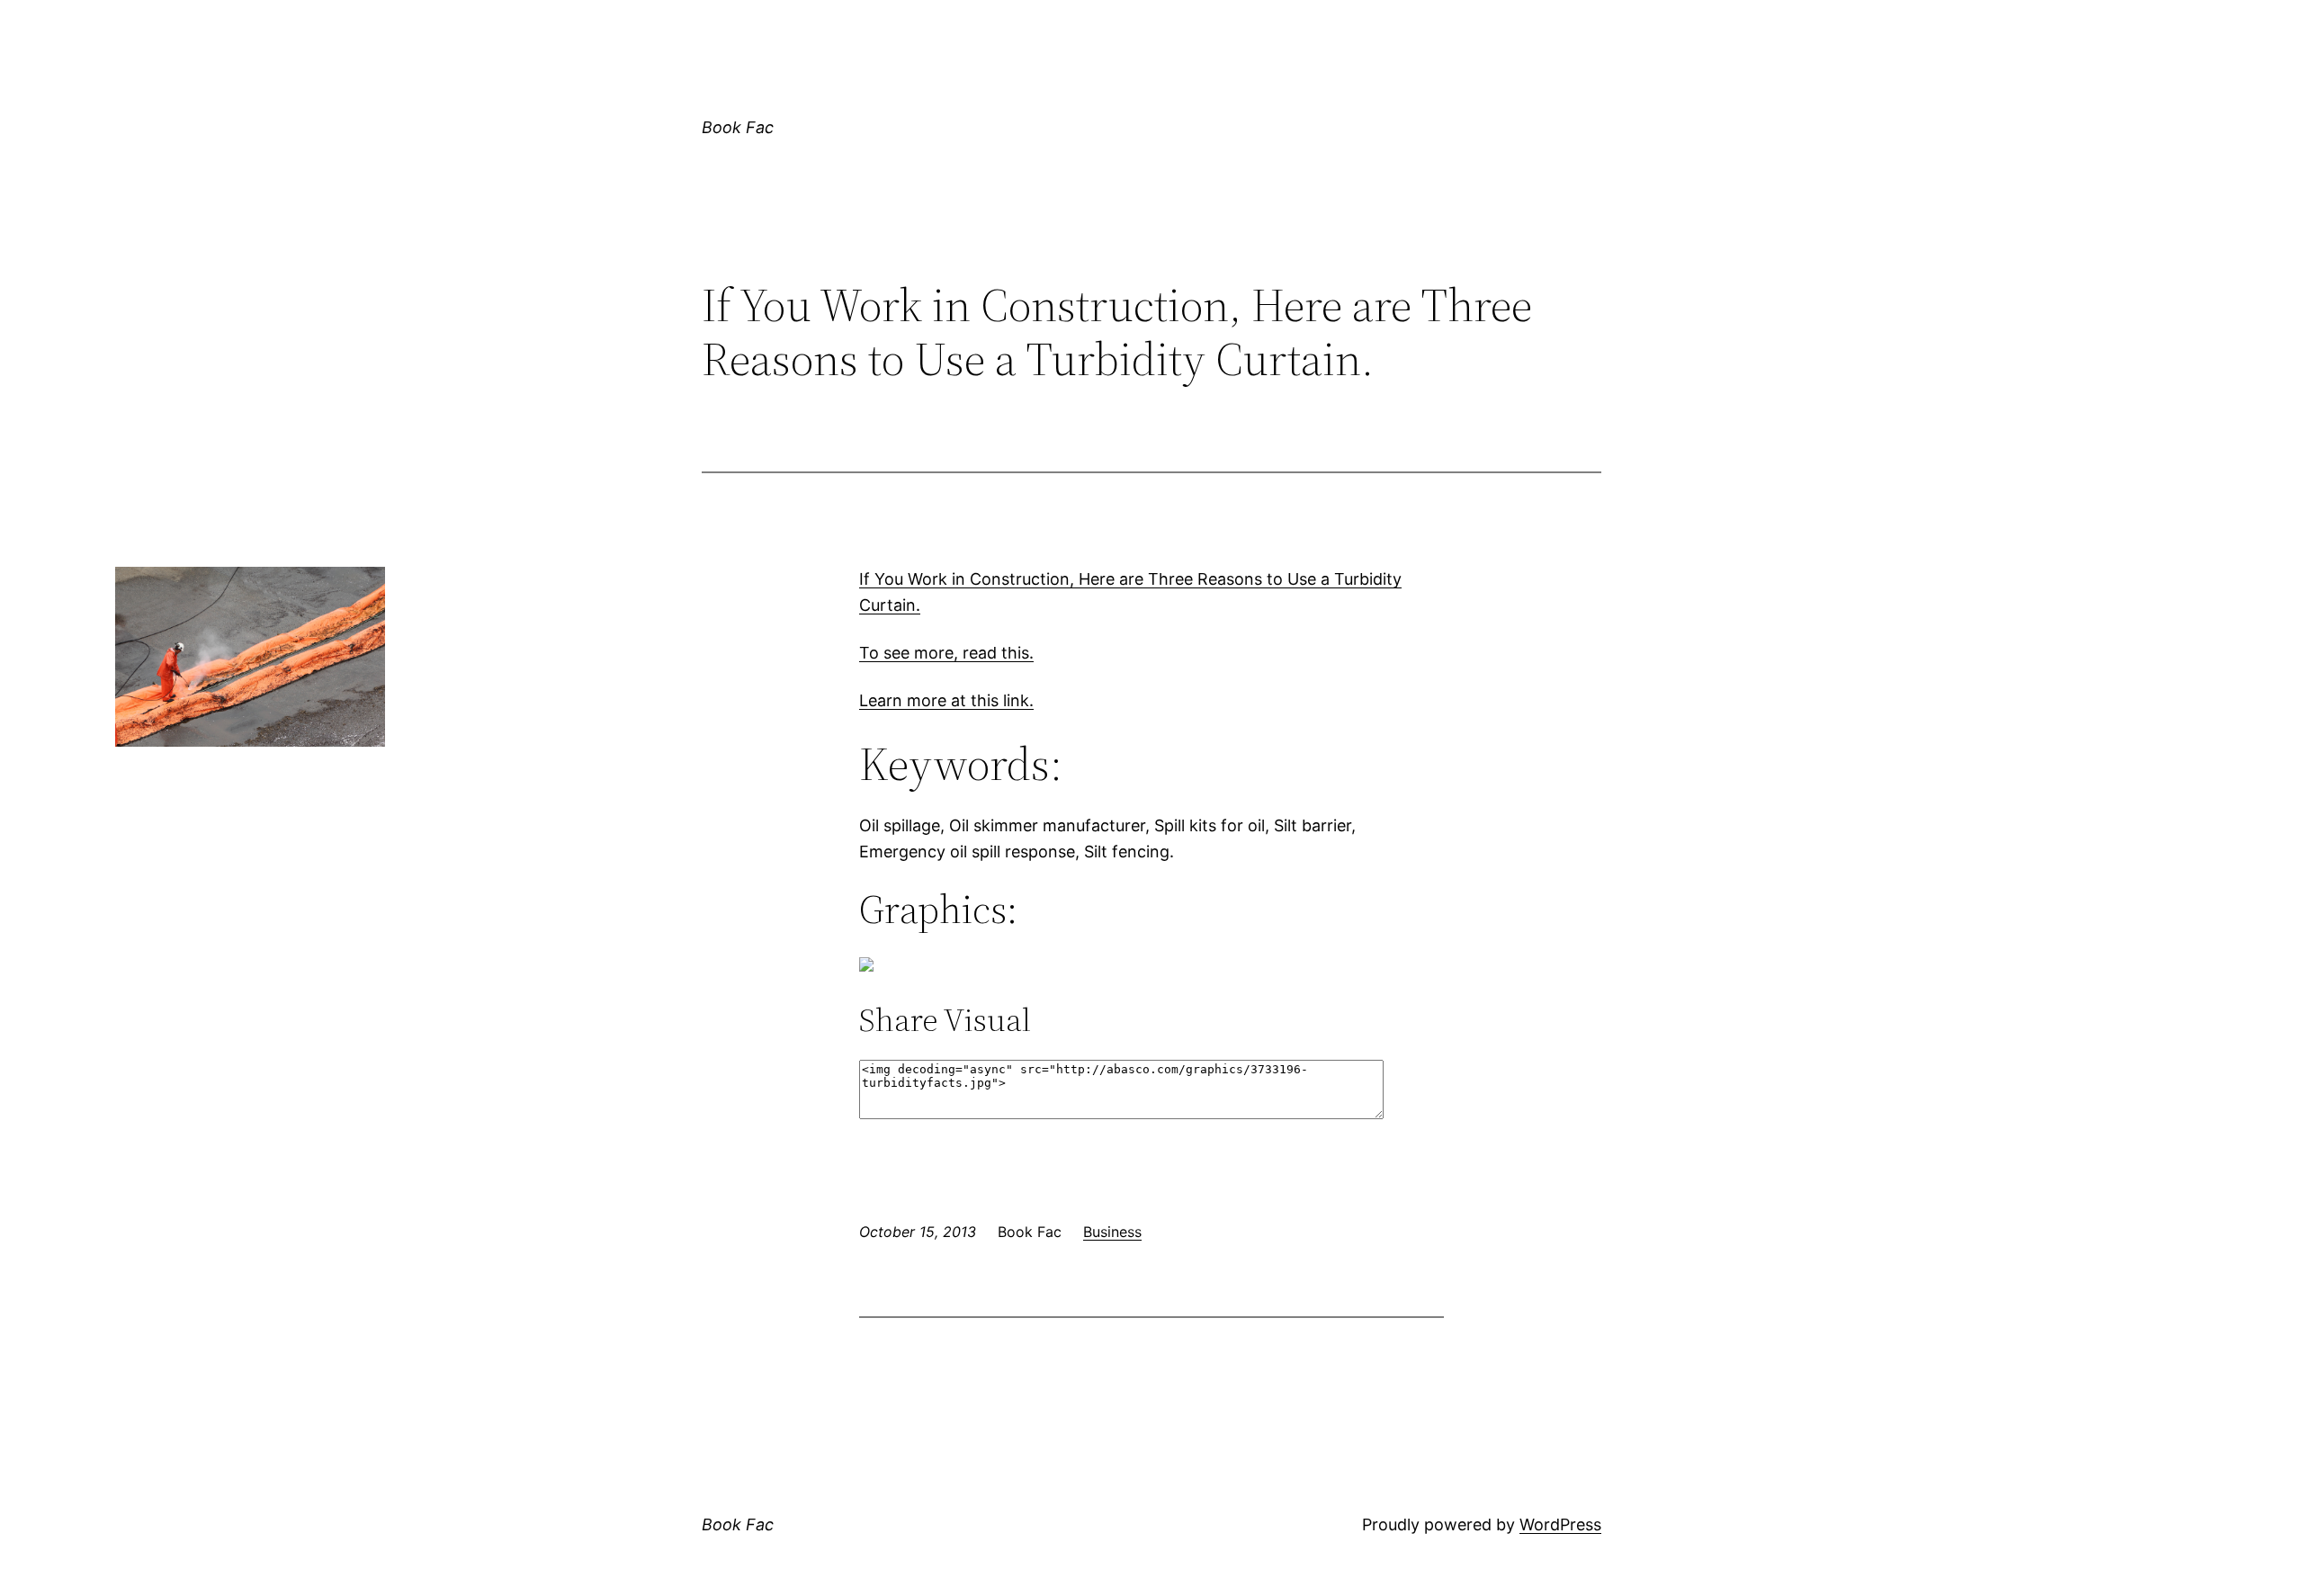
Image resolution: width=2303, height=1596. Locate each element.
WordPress (1560, 1524)
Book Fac (738, 127)
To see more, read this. (946, 653)
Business (1112, 1232)
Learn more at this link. (946, 700)
